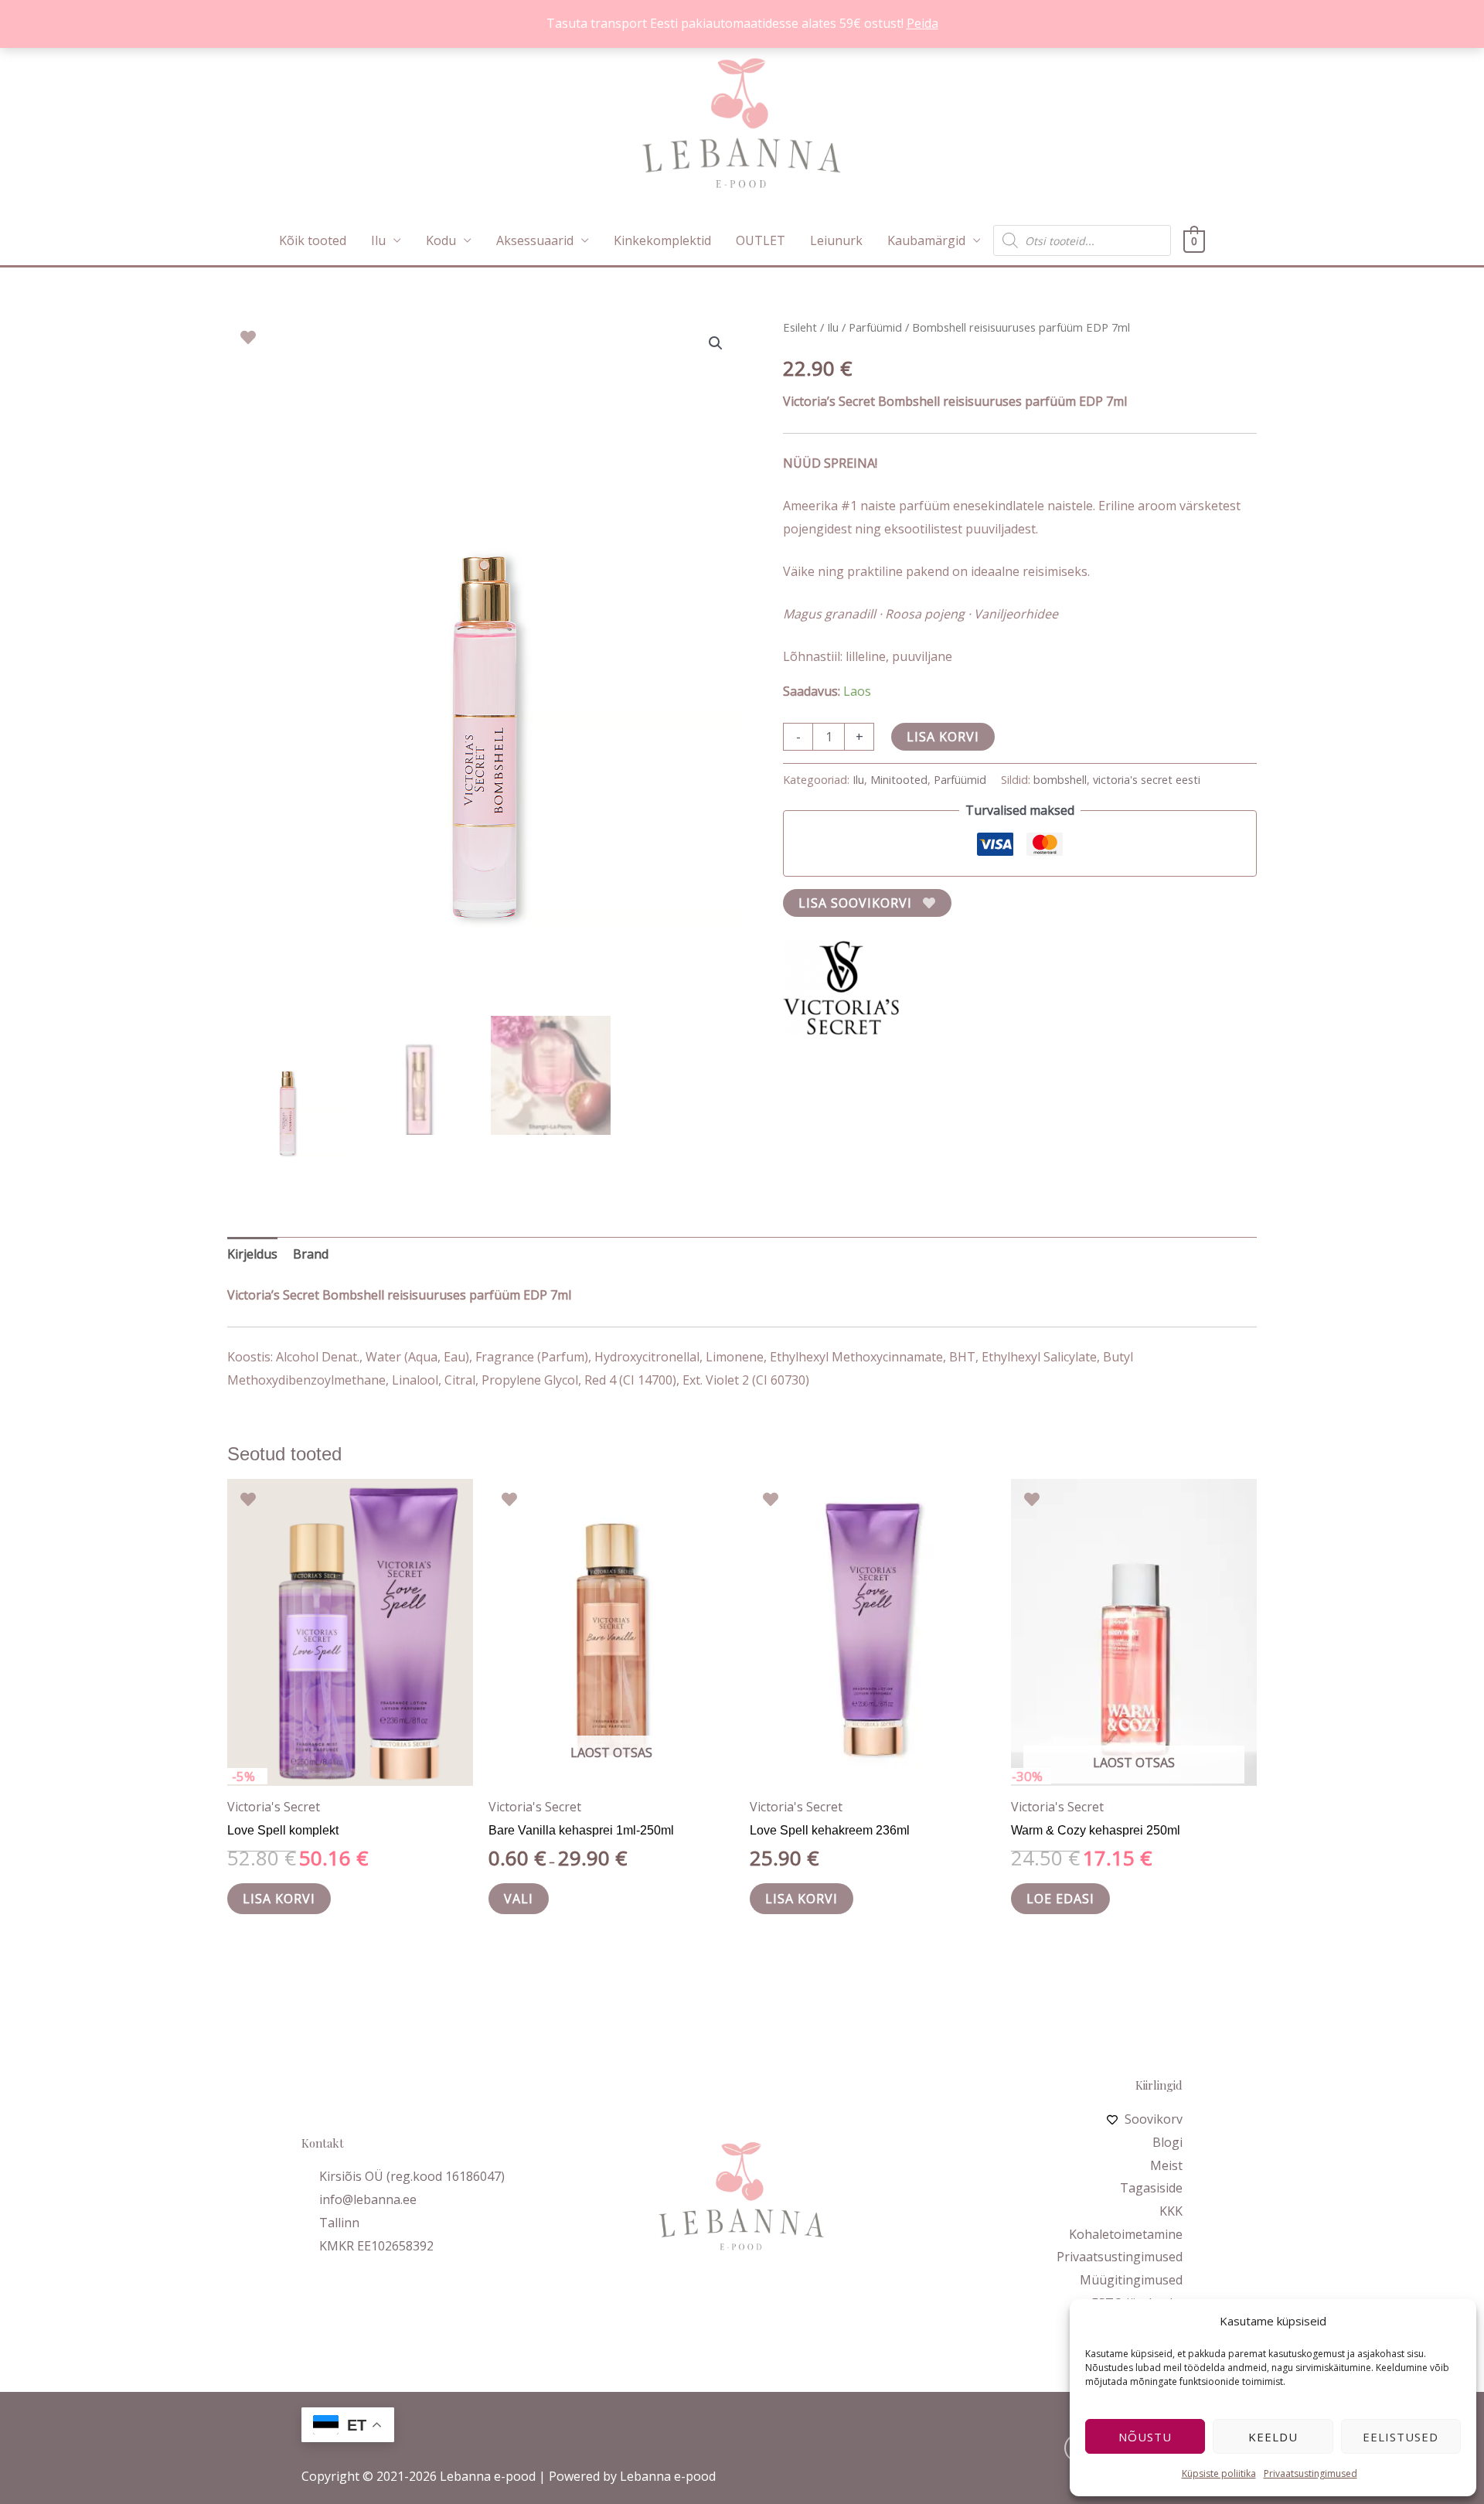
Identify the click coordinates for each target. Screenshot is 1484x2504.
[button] (716, 343)
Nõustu (1145, 2437)
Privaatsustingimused (1310, 2473)
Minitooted (899, 780)
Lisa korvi (943, 737)
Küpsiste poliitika (1219, 2473)
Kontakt (323, 2143)
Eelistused (1401, 2437)
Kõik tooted (313, 240)
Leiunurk (836, 240)
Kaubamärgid (926, 240)
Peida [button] (922, 23)
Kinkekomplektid (662, 240)
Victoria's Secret (274, 1807)
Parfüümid (875, 327)
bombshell (1060, 780)
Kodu (441, 240)
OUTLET (761, 240)
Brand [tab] (311, 1254)
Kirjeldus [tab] (252, 1254)
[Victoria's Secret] (841, 987)
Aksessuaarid (535, 240)
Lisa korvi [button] (279, 1899)
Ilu (378, 240)
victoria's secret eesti (1147, 780)
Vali (519, 1899)
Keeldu (1273, 2437)
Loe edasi (1060, 1899)
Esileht (800, 327)
